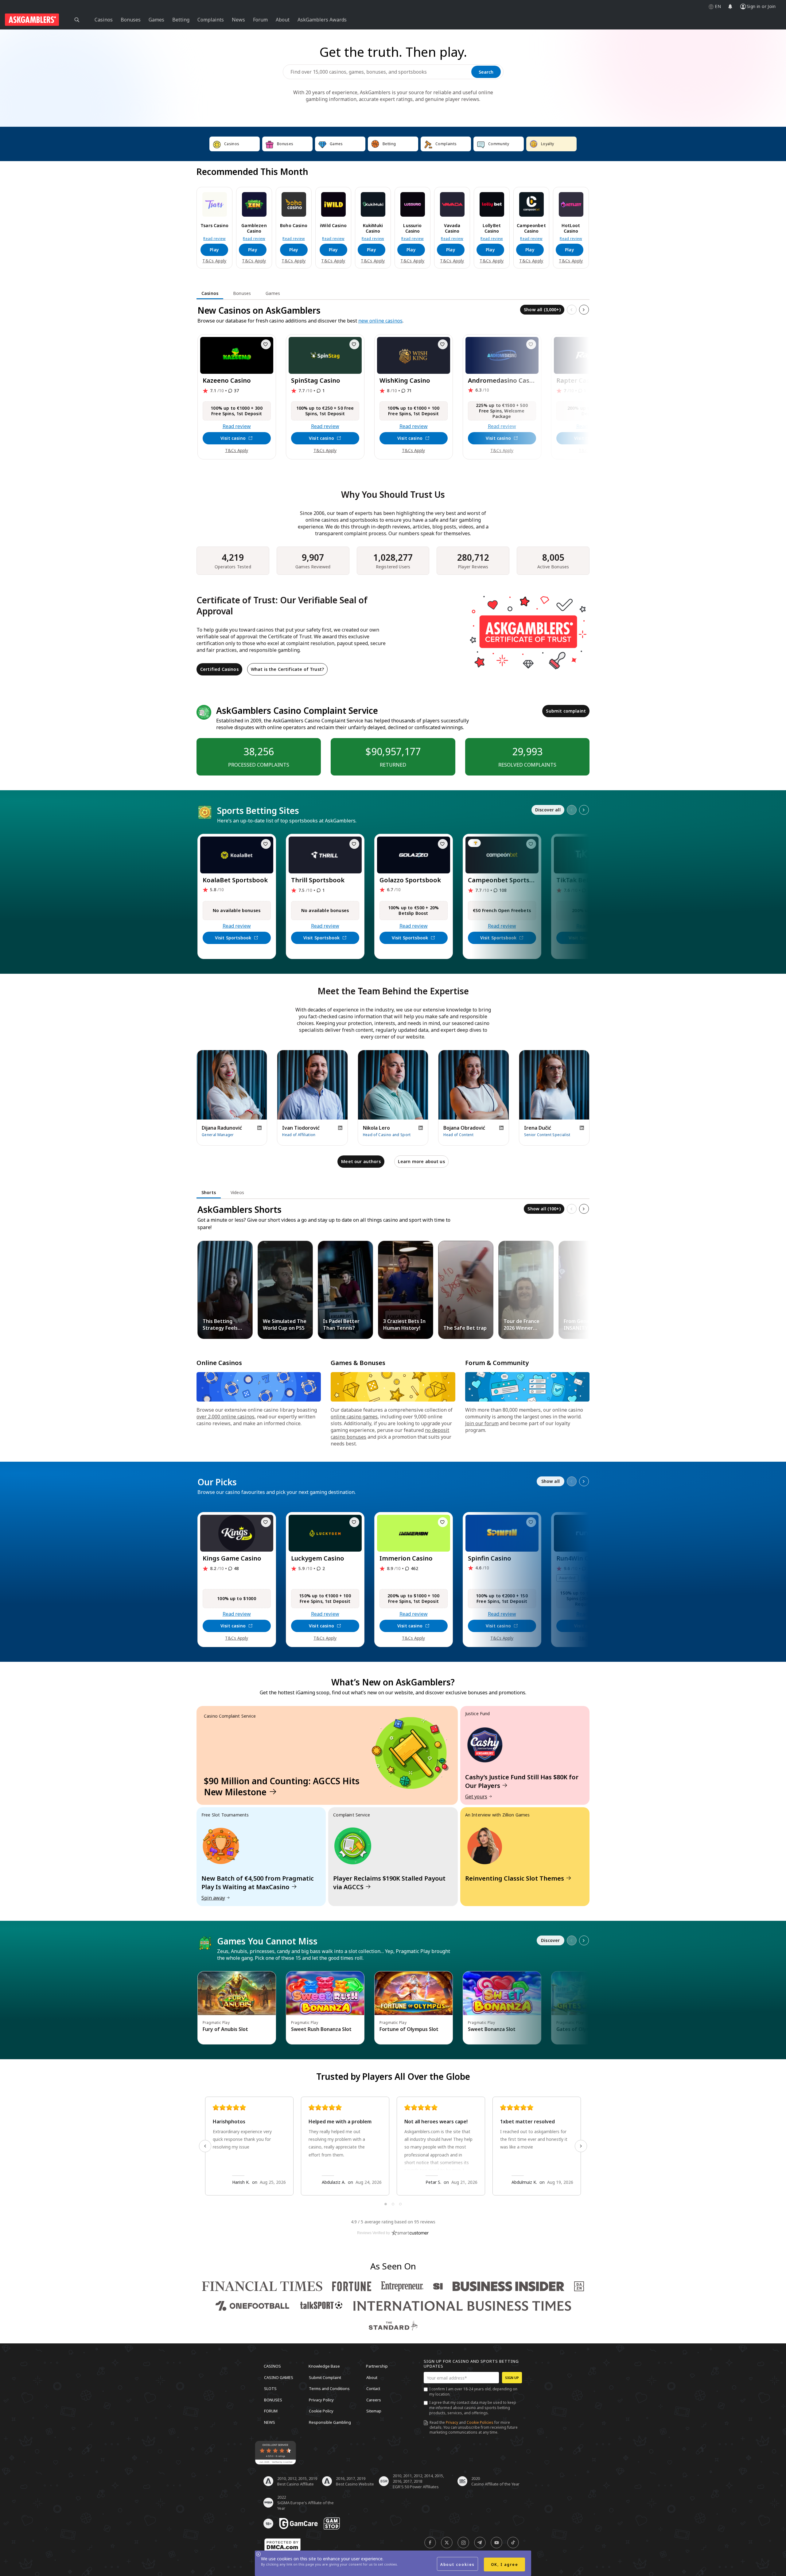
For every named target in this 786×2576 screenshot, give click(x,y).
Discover (550, 1940)
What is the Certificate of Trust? (287, 669)
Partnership (377, 2366)
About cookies (457, 2564)
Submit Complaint (325, 2377)
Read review (214, 239)
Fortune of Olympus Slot (409, 2029)
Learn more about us (421, 1161)
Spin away (213, 1898)
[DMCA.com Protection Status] (282, 2545)
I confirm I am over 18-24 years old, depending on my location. (473, 2392)
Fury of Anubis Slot (225, 2029)
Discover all (548, 810)
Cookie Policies (480, 2422)
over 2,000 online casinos (226, 1417)
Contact (373, 2388)
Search (486, 72)
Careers (374, 2400)
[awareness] (298, 2524)
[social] (430, 2543)
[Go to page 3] (400, 2204)
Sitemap (374, 2411)
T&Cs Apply (214, 261)
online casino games (354, 1417)
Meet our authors (361, 1161)
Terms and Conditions (329, 2388)
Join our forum (482, 1423)
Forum (271, 2411)
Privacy (452, 2422)
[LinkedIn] (259, 1128)
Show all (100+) (544, 1209)
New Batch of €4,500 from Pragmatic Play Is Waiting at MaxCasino (258, 1883)
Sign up (512, 2378)
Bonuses (273, 2400)
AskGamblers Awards (322, 20)
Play (214, 250)
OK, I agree (505, 2564)
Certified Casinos (219, 669)
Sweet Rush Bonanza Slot (321, 2029)
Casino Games (279, 2377)
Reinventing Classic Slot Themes (515, 1878)
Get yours (476, 1797)
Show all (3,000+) (542, 309)
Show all (551, 1481)
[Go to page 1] (386, 2204)
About (372, 2377)
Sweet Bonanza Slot (492, 2029)
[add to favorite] (266, 344)
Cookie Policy (321, 2411)
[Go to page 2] (393, 2204)
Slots (270, 2388)
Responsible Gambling (330, 2422)
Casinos (272, 2366)
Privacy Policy (321, 2400)
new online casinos (380, 321)
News (270, 2422)
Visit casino (233, 438)
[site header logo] (32, 20)
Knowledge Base (324, 2366)
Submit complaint (566, 711)
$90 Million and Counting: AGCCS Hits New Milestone (282, 1786)
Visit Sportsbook (233, 938)
